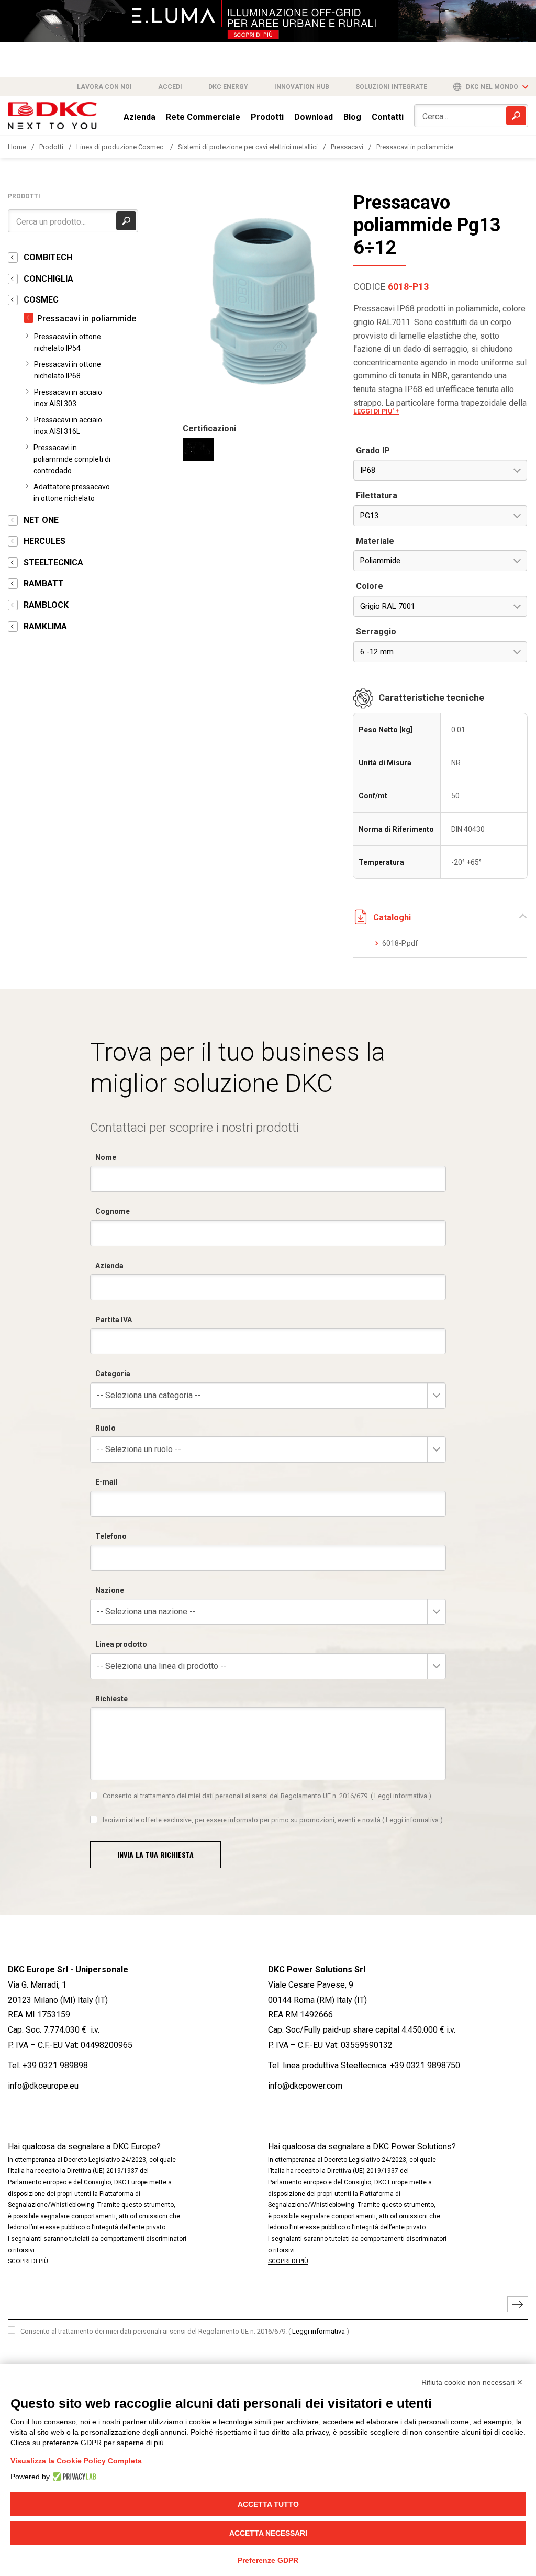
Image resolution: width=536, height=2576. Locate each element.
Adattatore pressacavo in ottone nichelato (72, 493)
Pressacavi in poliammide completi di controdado (72, 459)
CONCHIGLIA (48, 279)
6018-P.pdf (400, 943)
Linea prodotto (121, 1644)
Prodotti (267, 117)
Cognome (113, 1211)
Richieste (111, 1699)
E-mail (107, 1482)
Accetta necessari (268, 2533)
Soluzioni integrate (391, 87)
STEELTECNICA (53, 562)
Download (314, 117)
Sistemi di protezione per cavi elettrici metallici (248, 147)
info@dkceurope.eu (43, 2086)
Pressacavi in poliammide (415, 147)
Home (17, 147)
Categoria (113, 1374)
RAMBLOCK (46, 605)
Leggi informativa (401, 1796)
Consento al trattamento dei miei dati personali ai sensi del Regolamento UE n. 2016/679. (267, 1796)
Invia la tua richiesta (155, 1854)
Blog (352, 117)
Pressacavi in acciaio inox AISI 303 (68, 398)
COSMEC (41, 300)
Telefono (111, 1536)
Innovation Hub (302, 87)
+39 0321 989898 (55, 2065)
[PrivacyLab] (73, 2477)
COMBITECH (48, 257)
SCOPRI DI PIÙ (28, 2261)
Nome (106, 1157)
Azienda (139, 117)
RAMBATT (44, 583)
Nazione (110, 1590)
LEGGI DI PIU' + (376, 411)
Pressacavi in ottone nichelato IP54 (68, 342)
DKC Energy (228, 87)
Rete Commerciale (203, 117)
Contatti (388, 117)
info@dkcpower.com (305, 2086)
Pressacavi (347, 147)
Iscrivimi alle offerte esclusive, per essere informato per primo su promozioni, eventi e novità (273, 1820)
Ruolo (105, 1428)
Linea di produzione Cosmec (121, 147)
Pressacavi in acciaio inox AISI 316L (68, 426)
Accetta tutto (268, 2504)
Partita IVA (114, 1320)
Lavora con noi (104, 87)
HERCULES (44, 541)
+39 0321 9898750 (425, 2065)
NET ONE (41, 520)
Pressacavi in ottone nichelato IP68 (68, 370)
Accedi (170, 87)
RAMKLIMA (45, 626)
